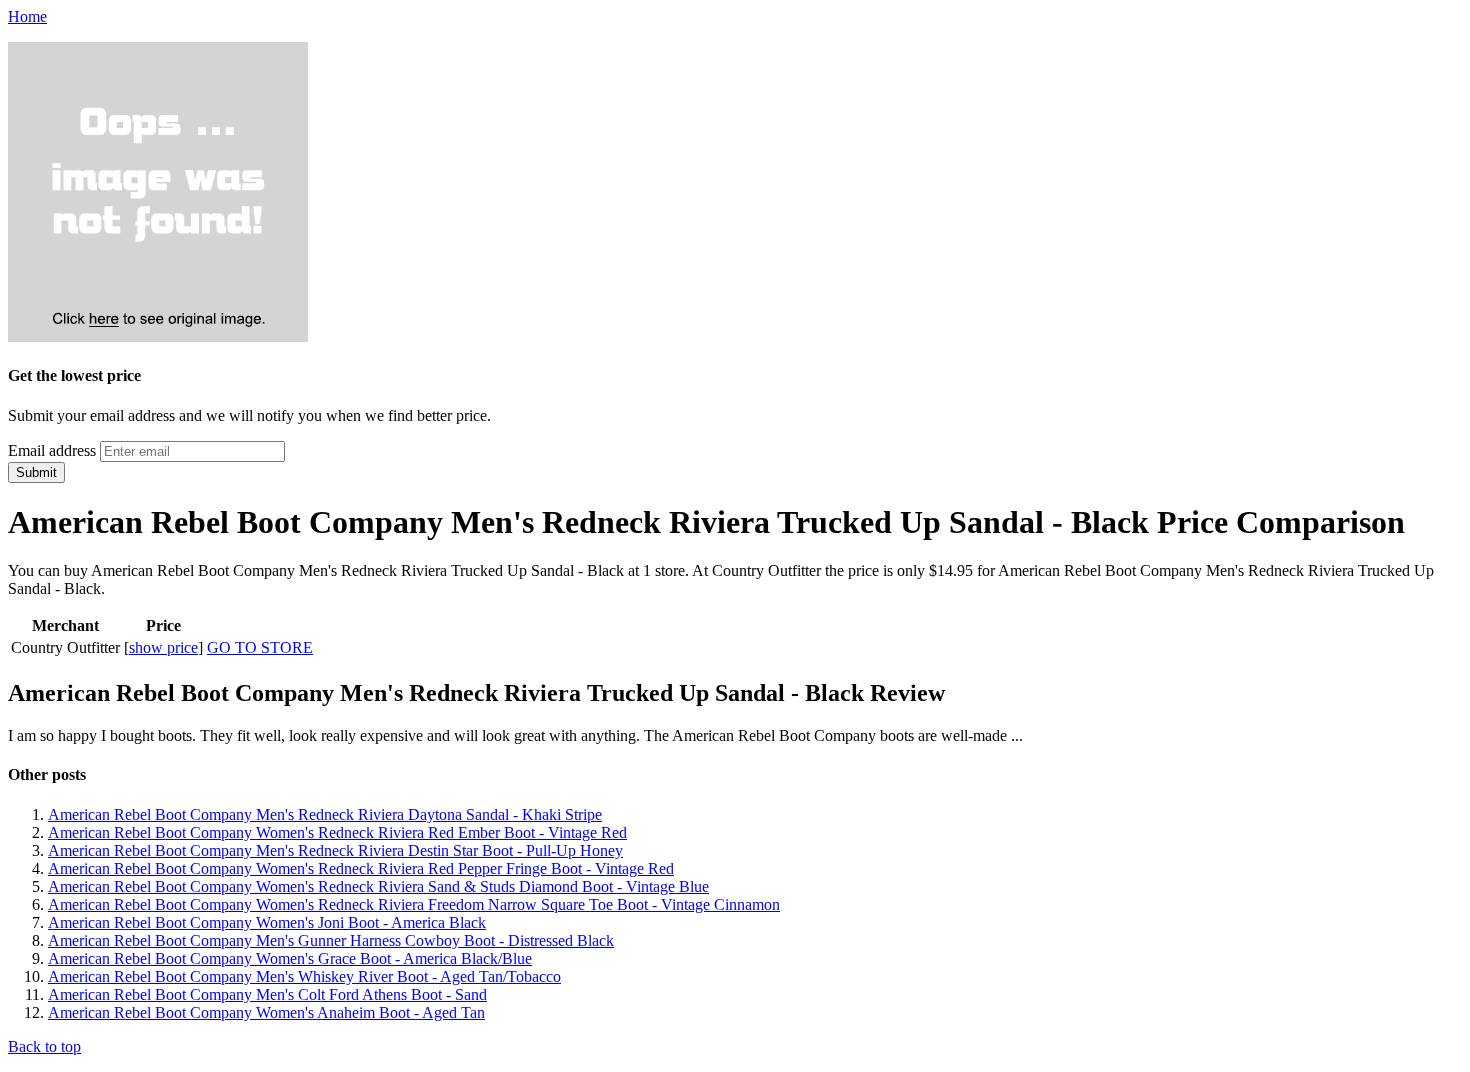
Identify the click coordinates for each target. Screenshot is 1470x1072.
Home (27, 16)
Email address (52, 450)
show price (163, 647)
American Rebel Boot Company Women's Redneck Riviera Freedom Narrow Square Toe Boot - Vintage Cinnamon (414, 904)
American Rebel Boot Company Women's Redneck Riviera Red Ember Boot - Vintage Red (337, 832)
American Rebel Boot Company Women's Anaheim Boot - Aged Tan (266, 1012)
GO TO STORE (260, 647)
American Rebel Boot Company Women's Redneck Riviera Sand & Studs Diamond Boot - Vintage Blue (378, 886)
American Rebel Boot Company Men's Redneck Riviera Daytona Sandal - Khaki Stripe (325, 814)
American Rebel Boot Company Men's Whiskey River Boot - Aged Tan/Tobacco (304, 976)
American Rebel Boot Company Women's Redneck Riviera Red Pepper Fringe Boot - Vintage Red (361, 868)
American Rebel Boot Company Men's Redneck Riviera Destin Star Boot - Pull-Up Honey (335, 850)
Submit (36, 472)
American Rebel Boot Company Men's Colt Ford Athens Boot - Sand (267, 994)
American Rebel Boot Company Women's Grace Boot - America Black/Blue (290, 958)
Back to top (44, 1046)
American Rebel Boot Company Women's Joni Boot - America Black (267, 922)
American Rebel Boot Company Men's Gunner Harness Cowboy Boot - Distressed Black (331, 940)
